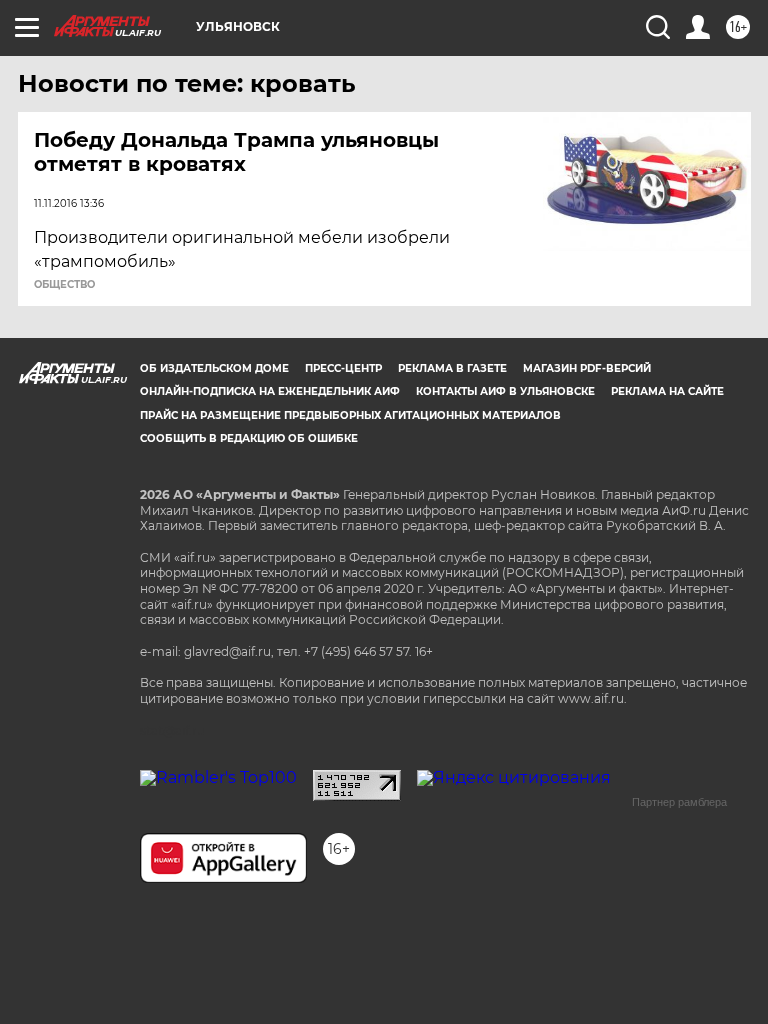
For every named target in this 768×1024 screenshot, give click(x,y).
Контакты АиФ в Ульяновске (505, 391)
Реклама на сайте (667, 391)
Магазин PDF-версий (587, 368)
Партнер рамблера (679, 802)
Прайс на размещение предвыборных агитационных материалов (350, 415)
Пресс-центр (343, 368)
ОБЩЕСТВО (64, 285)
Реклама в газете (452, 368)
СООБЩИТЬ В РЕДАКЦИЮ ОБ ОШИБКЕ (249, 438)
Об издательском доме (214, 368)
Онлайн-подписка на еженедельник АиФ (270, 391)
